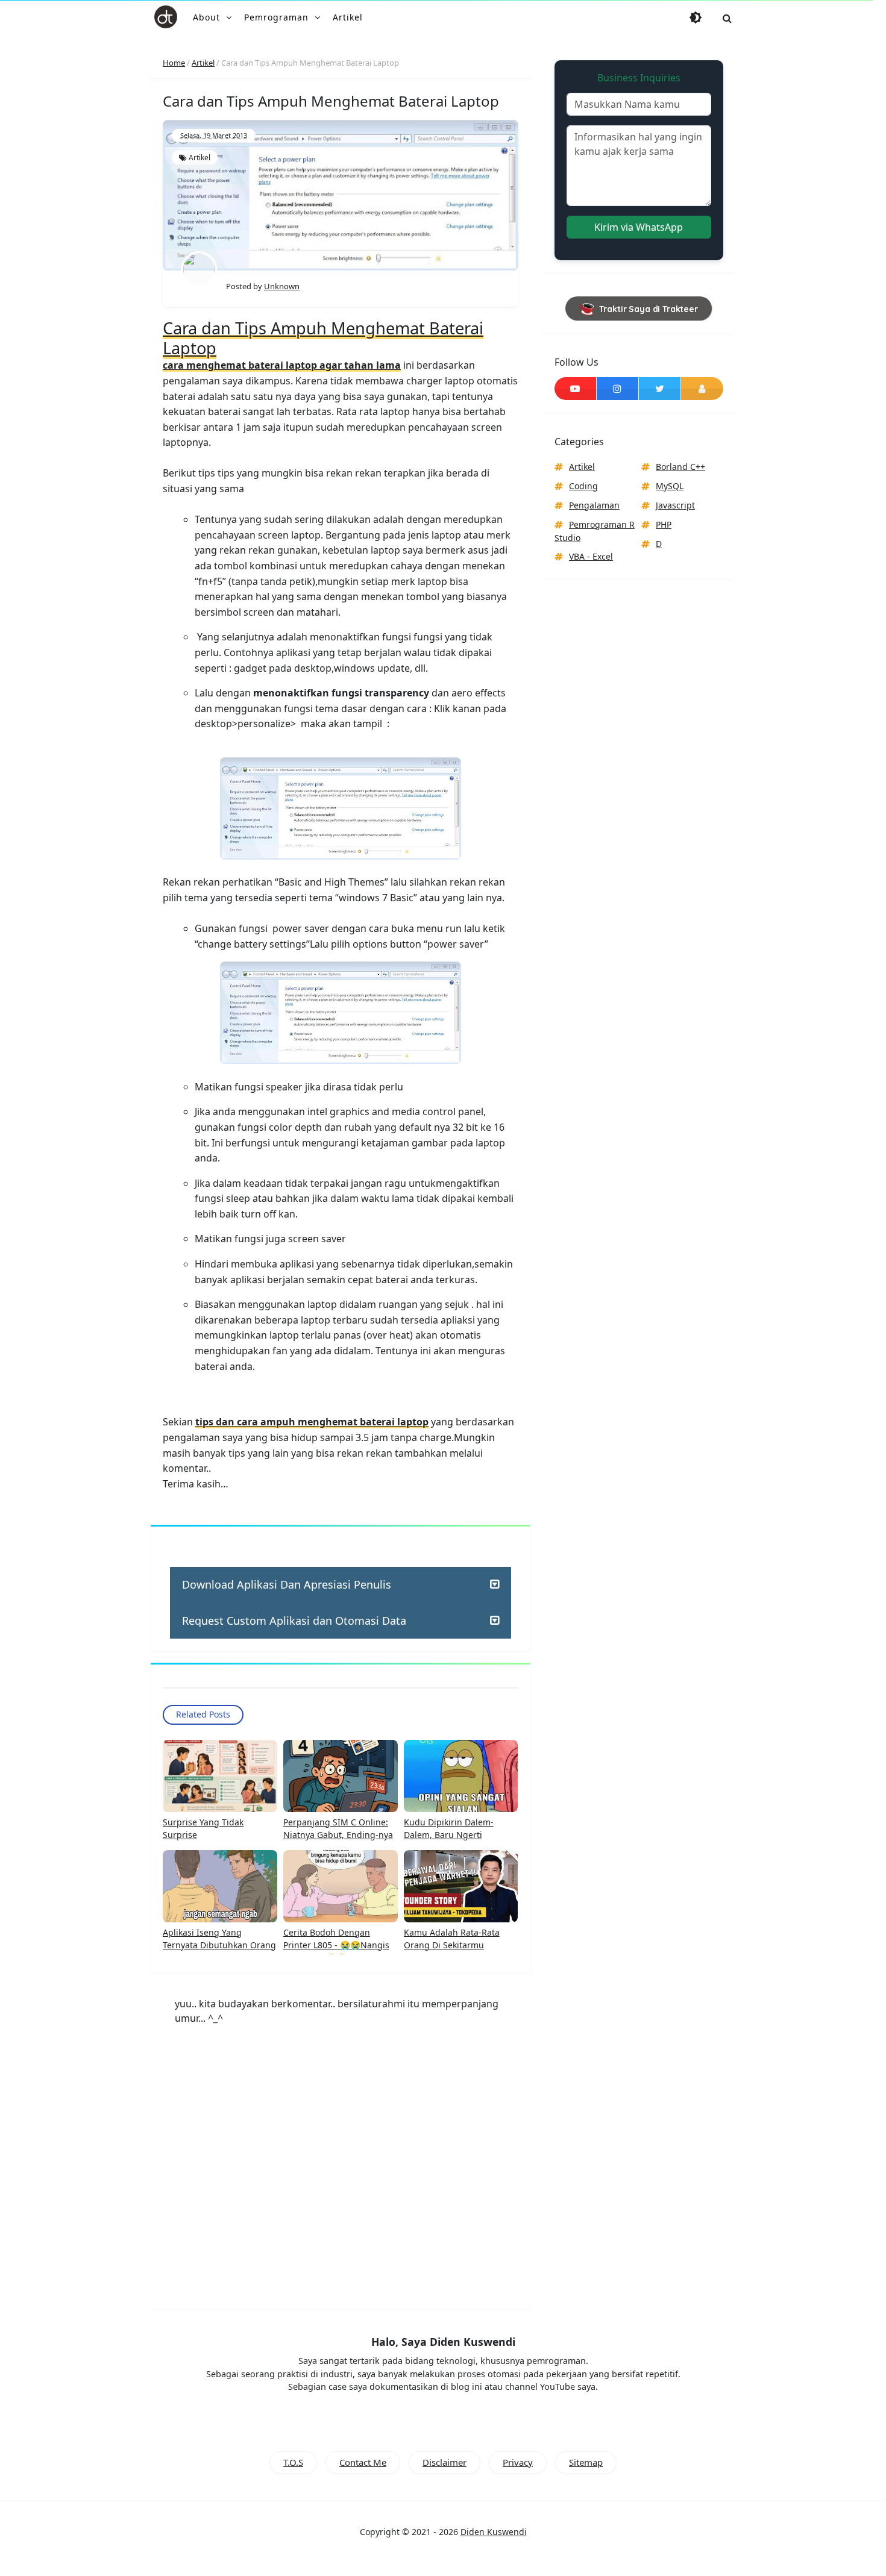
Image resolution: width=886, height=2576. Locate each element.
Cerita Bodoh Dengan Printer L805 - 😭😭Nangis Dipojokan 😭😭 (336, 1945)
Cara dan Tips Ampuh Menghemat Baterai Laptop (323, 338)
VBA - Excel (591, 556)
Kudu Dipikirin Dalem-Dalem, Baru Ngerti (449, 1828)
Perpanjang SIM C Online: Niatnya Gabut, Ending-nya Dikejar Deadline (338, 1835)
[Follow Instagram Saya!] (617, 389)
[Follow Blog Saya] (702, 389)
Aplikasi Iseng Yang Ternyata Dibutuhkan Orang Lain (219, 1945)
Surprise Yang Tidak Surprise (203, 1828)
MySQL (670, 486)
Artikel (200, 158)
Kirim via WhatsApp (639, 227)
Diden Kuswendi (494, 2532)
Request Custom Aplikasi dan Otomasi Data (294, 1621)
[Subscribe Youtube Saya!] (575, 389)
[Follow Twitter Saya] (660, 389)
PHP (664, 524)
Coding (583, 486)
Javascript (675, 505)
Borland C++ (680, 467)
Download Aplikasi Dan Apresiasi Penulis (287, 1584)
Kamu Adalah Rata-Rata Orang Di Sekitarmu (452, 1939)
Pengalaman (594, 505)
